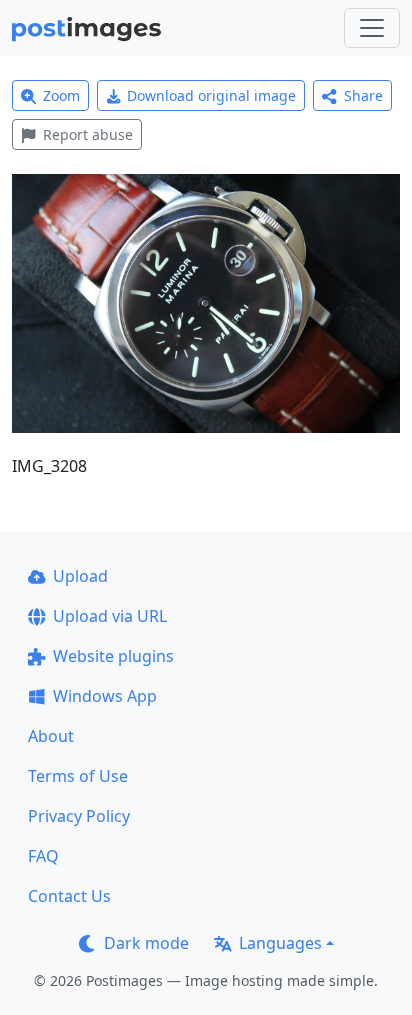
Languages (280, 943)
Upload (80, 576)
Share (363, 95)
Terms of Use (78, 776)
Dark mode (146, 943)
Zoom (61, 95)
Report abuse (88, 134)
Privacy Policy (79, 816)
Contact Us (69, 896)
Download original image (211, 95)
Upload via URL (110, 616)
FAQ (43, 856)
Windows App (105, 696)
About (51, 736)
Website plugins (113, 656)
